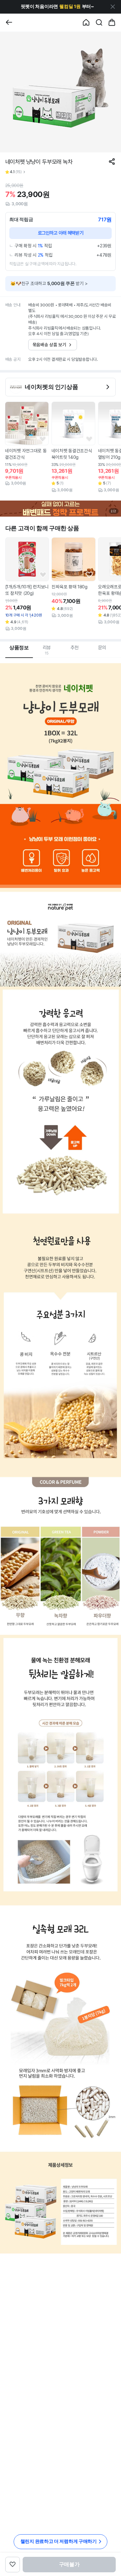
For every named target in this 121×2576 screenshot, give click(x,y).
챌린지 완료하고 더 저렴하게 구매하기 (59, 2541)
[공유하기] (112, 162)
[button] (57, 7)
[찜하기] (43, 439)
